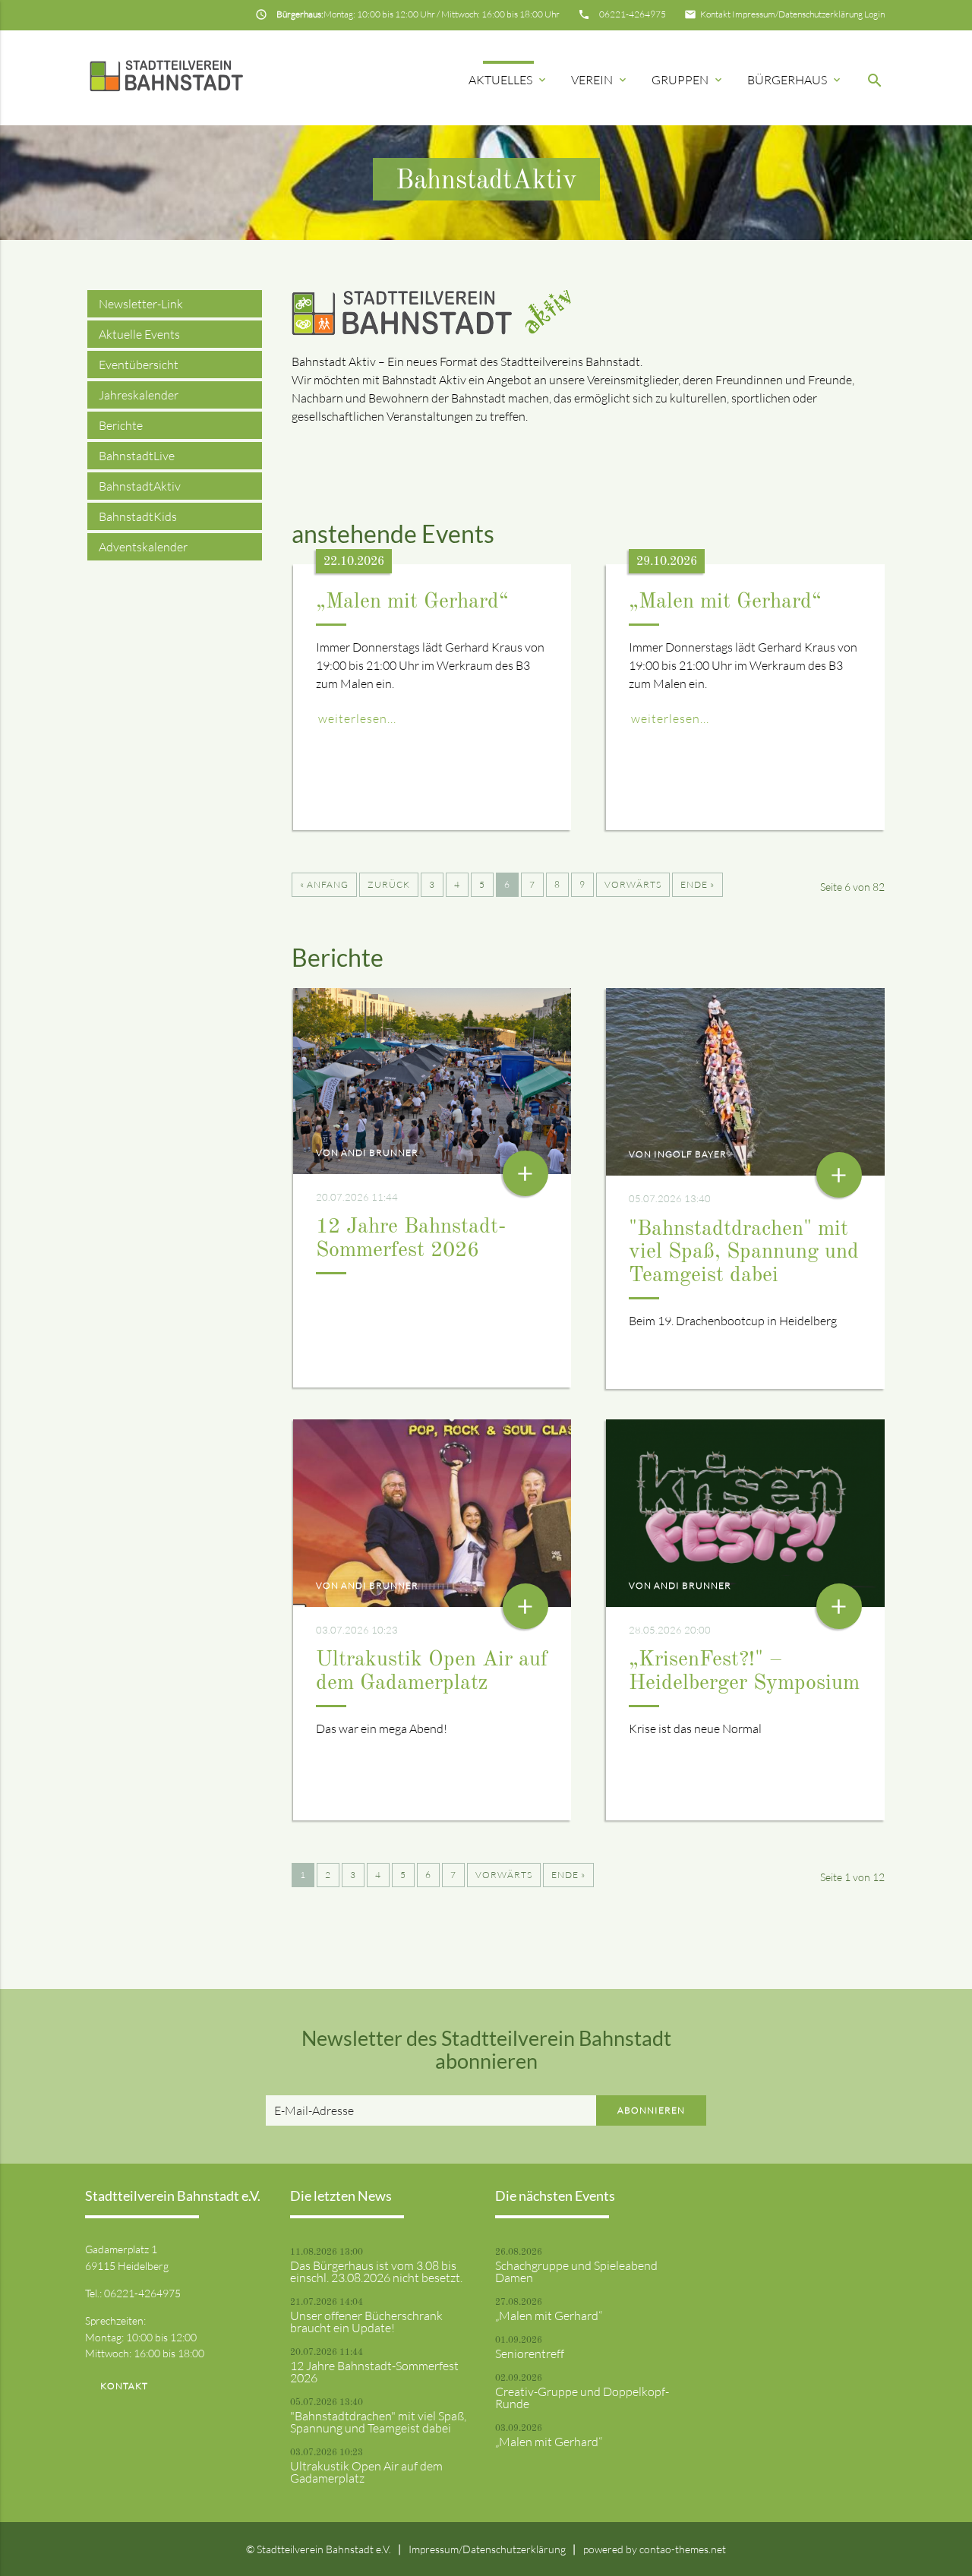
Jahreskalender (139, 395)
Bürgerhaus (795, 80)
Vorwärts (633, 884)
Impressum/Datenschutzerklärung (797, 14)
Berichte (121, 425)
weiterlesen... (357, 718)
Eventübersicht (139, 365)
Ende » (697, 884)
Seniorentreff (530, 2353)
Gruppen (688, 80)
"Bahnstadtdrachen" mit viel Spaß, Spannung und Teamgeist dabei (744, 1253)
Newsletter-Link (141, 304)
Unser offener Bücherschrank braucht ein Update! (366, 2322)
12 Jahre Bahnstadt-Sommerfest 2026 (374, 2372)
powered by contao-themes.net (655, 2549)
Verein (600, 80)
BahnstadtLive (137, 456)
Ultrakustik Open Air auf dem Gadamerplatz (366, 2472)
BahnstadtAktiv (140, 486)
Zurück (389, 884)
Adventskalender (143, 547)
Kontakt (715, 14)
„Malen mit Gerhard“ (412, 602)
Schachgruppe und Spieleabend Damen (576, 2271)
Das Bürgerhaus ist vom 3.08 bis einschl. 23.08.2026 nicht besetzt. (376, 2271)
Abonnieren (651, 2110)
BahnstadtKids (138, 516)
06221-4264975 (633, 14)
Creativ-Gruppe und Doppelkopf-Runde (582, 2398)
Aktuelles (508, 80)
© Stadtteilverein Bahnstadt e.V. (319, 2549)
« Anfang (324, 884)
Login (874, 14)
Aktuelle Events (139, 334)
